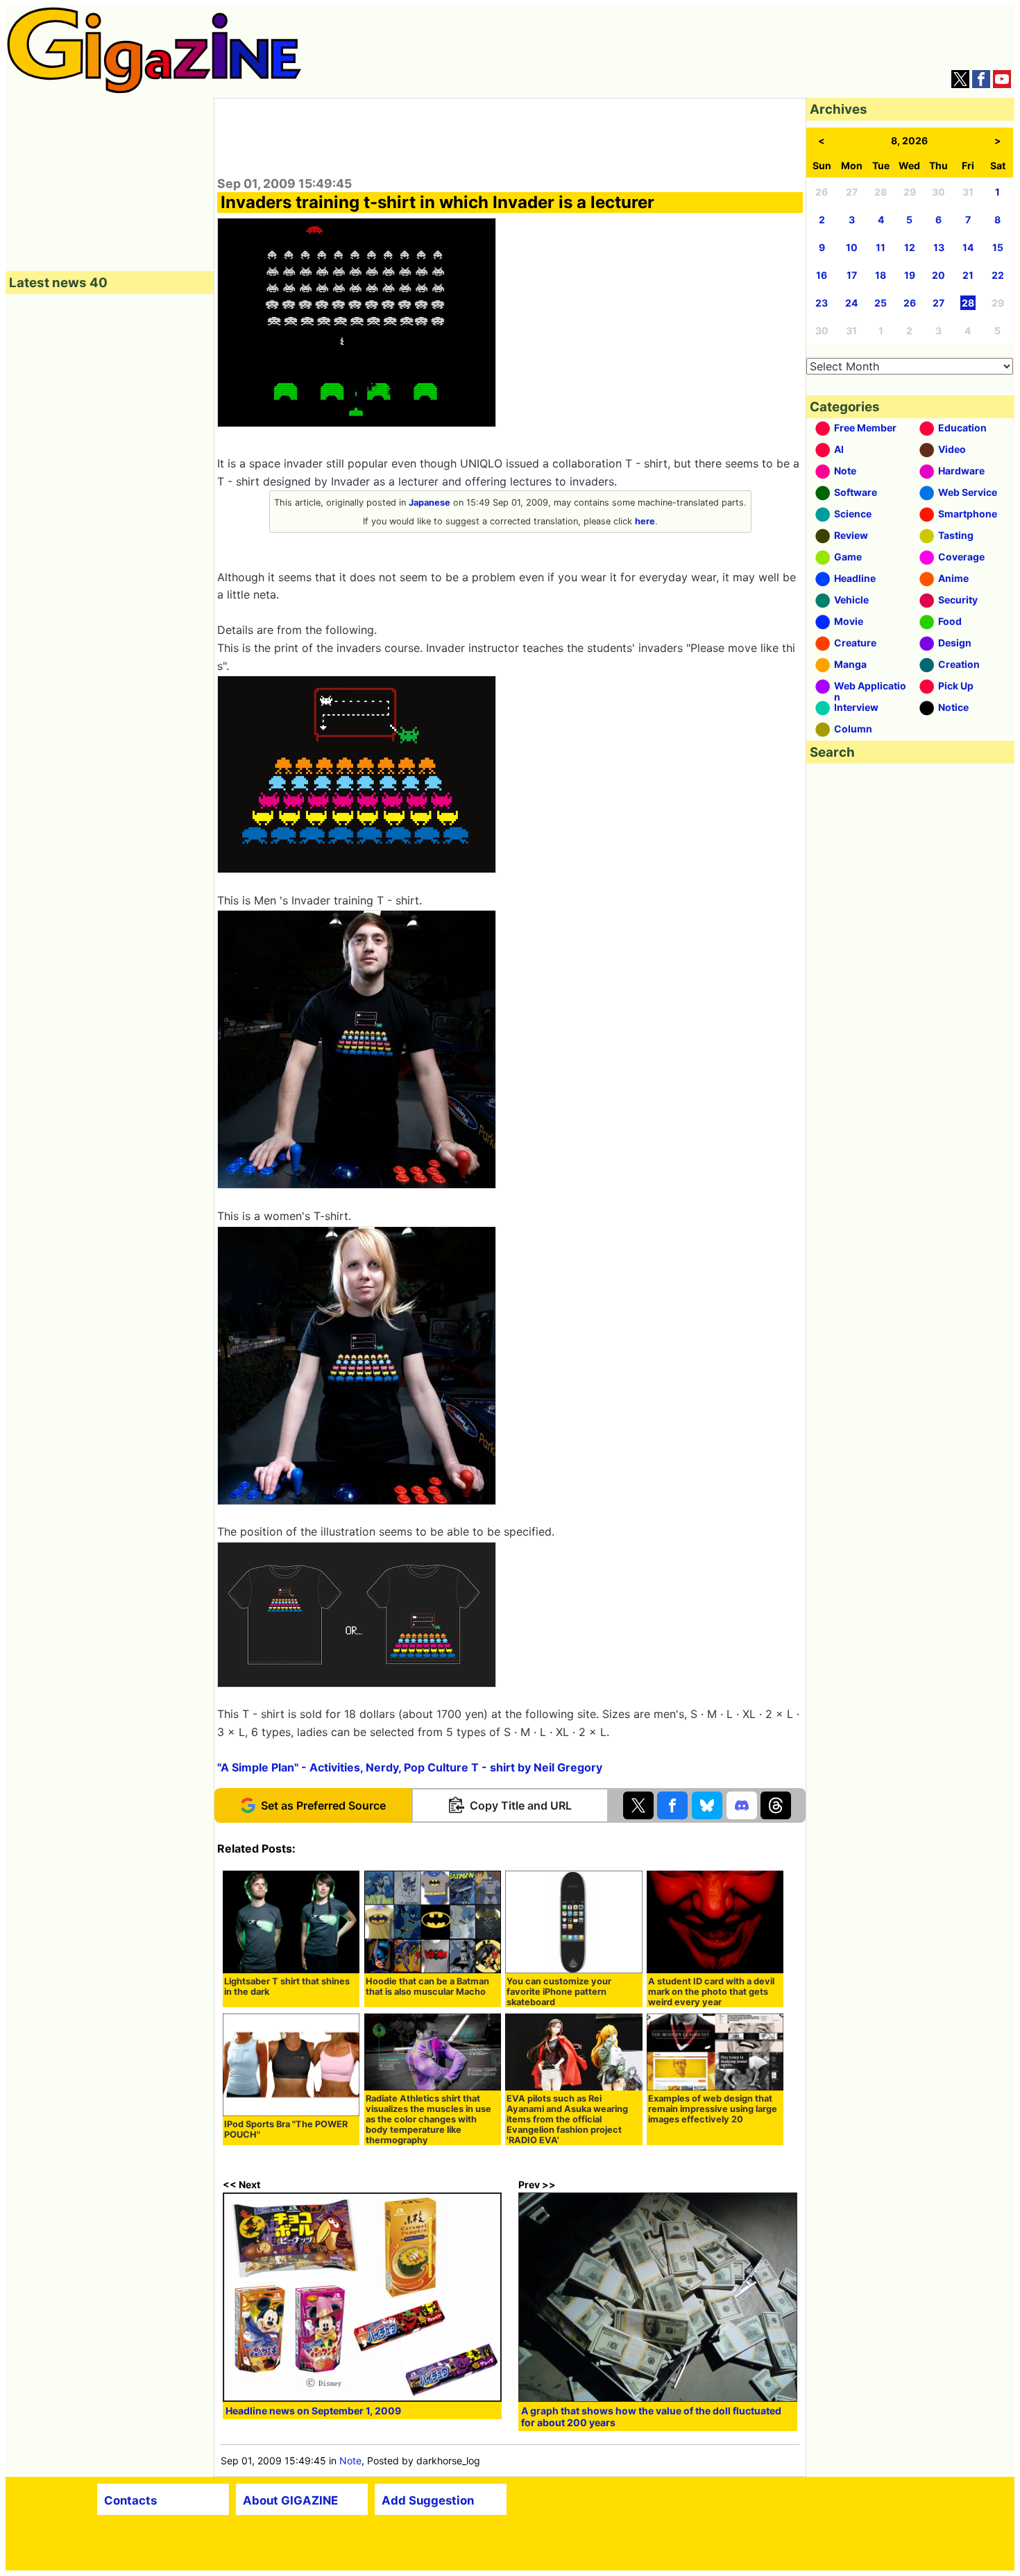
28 (968, 303)
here (645, 521)
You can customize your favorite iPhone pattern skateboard (559, 1992)
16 (822, 275)
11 (881, 247)
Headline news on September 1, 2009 (313, 2411)
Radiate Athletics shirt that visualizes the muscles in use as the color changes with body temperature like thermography (428, 2119)
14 (968, 247)
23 (822, 303)
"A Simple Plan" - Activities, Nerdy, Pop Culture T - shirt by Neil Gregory (410, 1767)
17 (852, 275)
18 (881, 275)
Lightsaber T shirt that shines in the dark (287, 1986)
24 (851, 303)
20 (938, 275)
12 (910, 247)
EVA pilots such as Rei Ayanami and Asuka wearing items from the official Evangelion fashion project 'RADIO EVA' (567, 2119)
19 (910, 275)
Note (350, 2461)
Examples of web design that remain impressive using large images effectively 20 (713, 2109)
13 (939, 247)
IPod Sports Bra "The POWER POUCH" (286, 2129)
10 (852, 247)
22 (998, 275)
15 (998, 247)
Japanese (430, 503)
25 (881, 303)
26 (910, 303)
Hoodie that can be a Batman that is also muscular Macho (427, 1986)
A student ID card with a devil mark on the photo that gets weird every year (711, 1992)
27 (938, 303)
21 (968, 275)
